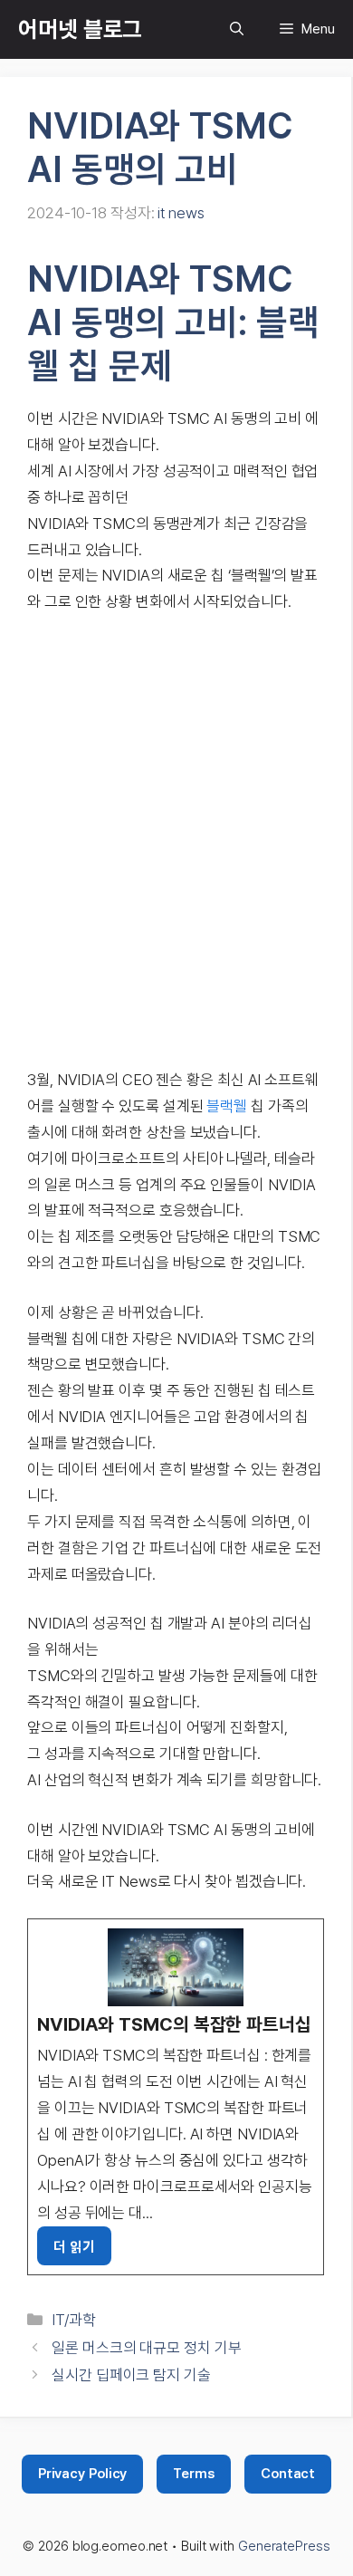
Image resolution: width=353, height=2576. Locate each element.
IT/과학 (74, 2320)
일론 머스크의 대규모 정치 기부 (146, 2348)
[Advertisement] (176, 841)
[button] (237, 29)
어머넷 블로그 (80, 29)
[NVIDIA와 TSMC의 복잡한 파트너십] (176, 2097)
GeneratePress (284, 2546)
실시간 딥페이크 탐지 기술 (131, 2375)
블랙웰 (227, 1106)
